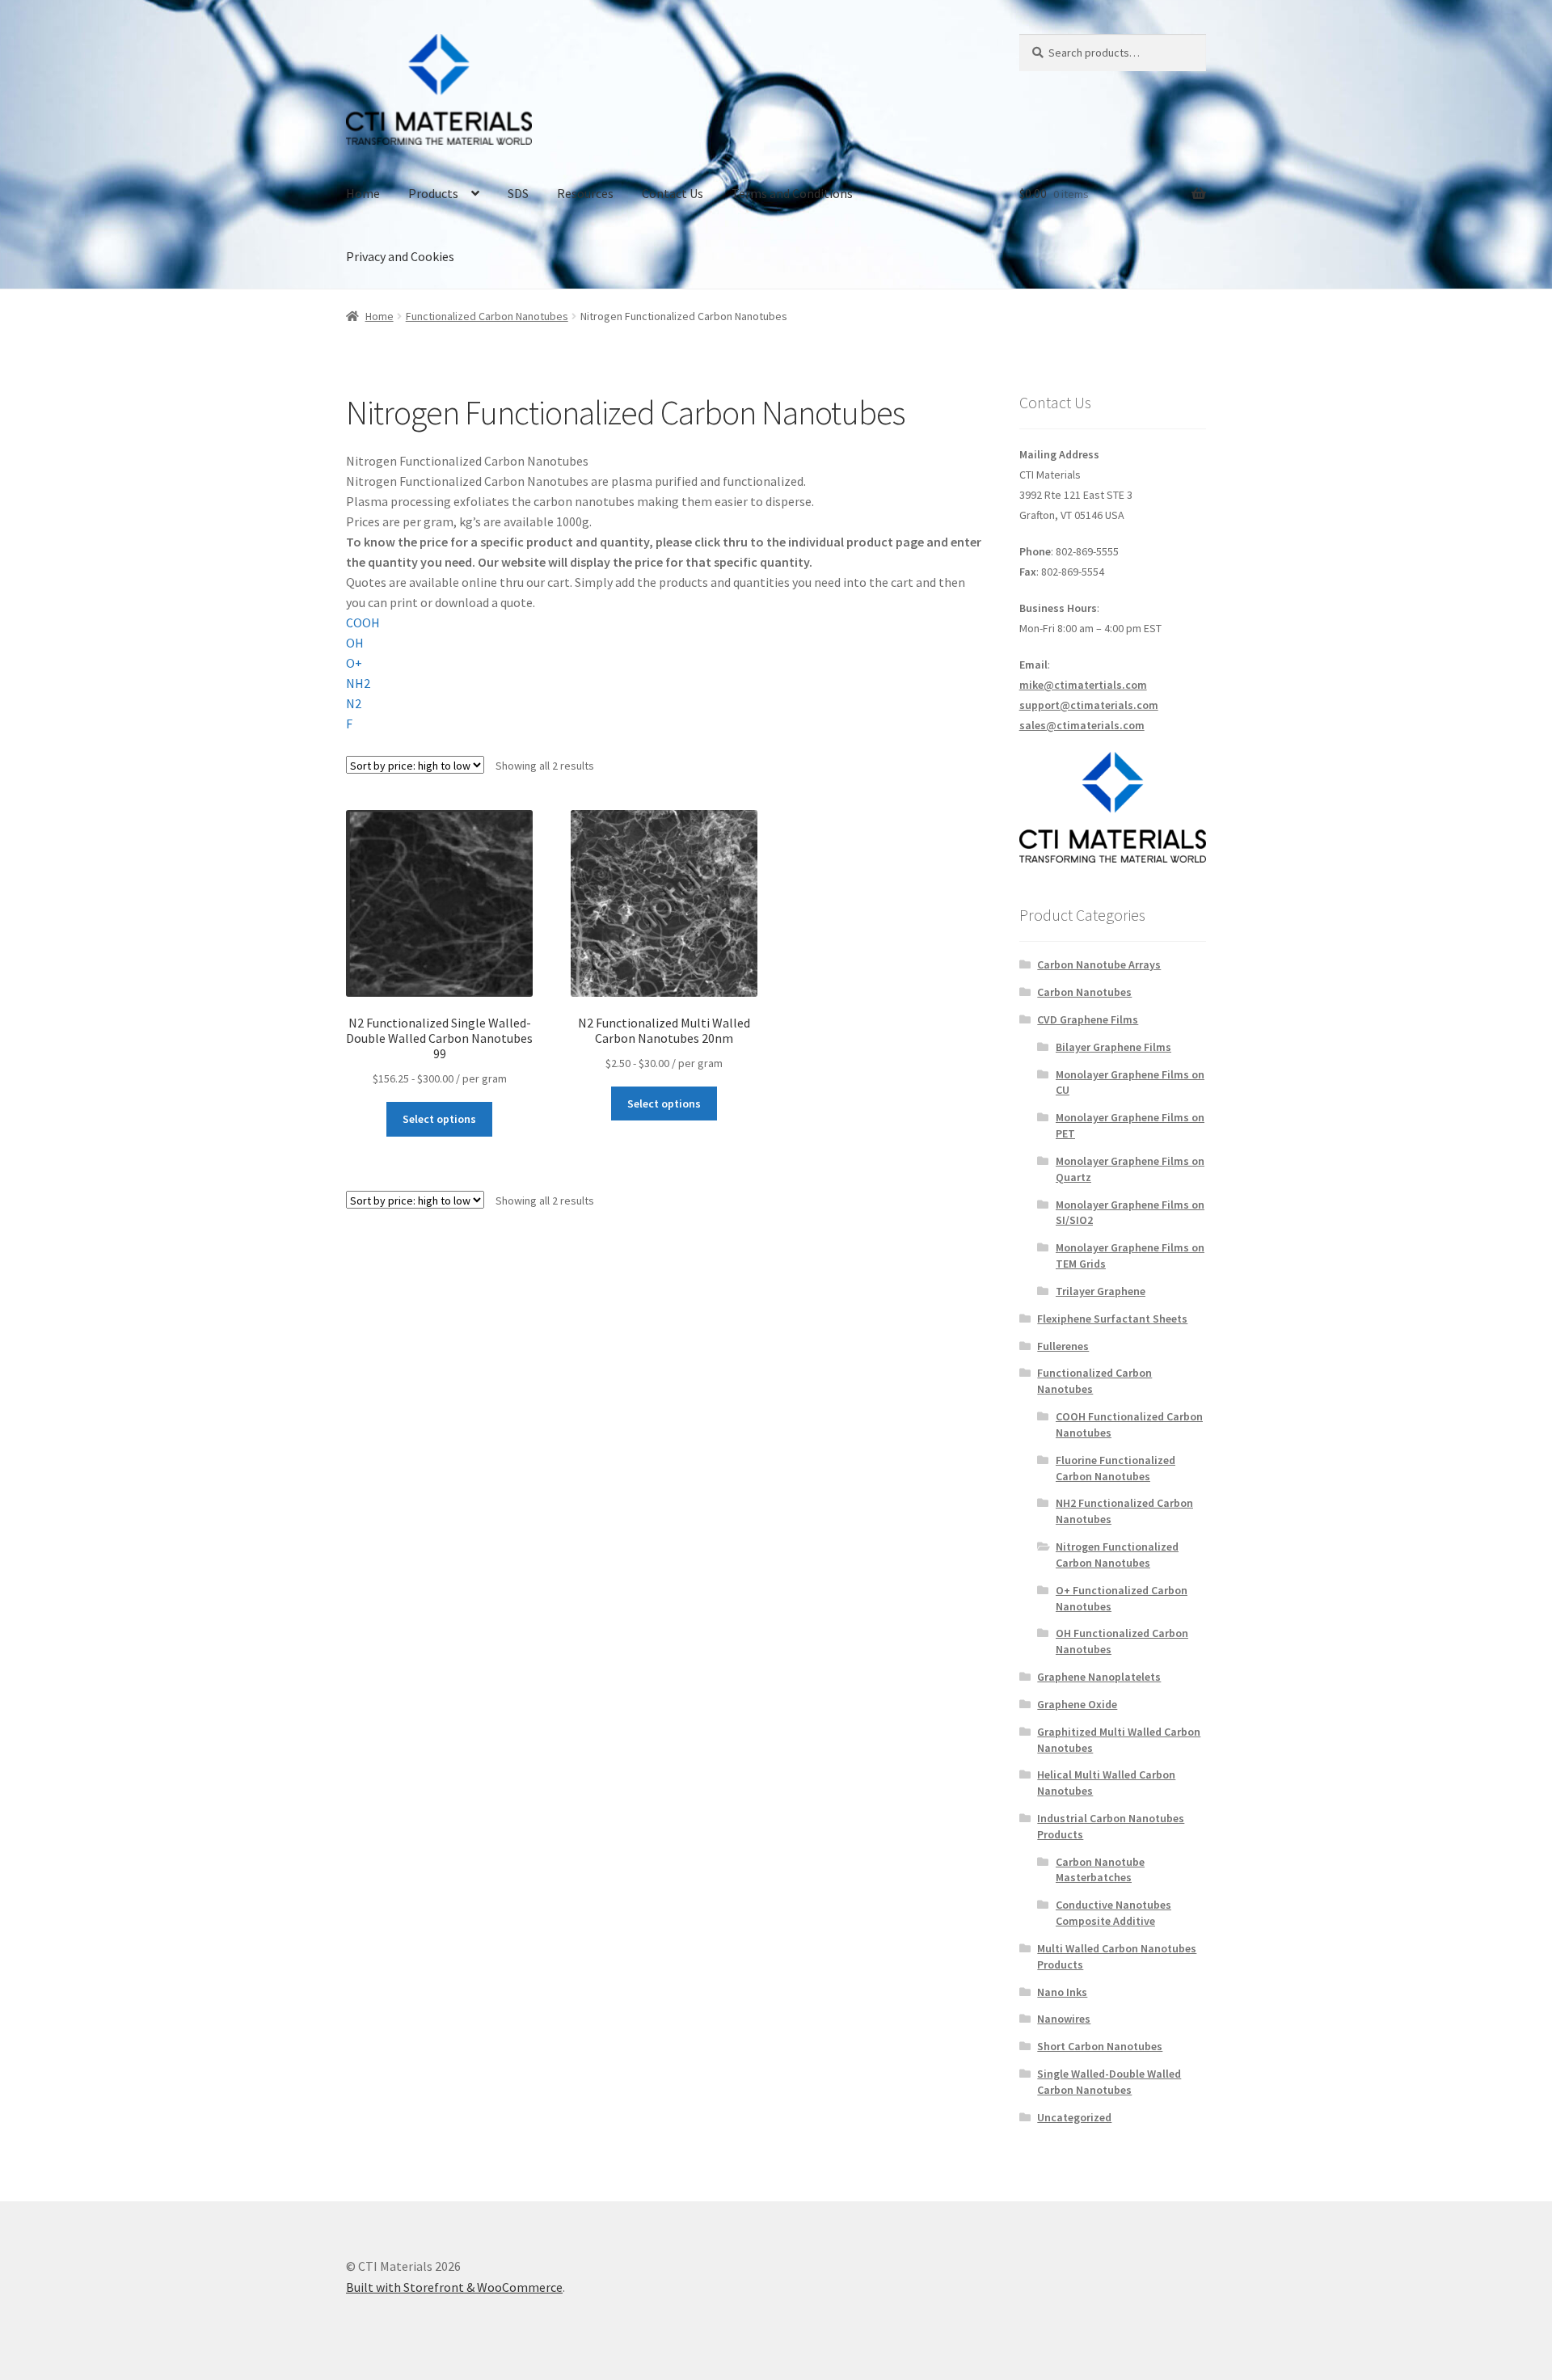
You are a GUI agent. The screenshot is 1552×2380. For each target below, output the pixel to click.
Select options (439, 1119)
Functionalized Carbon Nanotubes (487, 316)
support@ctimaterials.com (1089, 705)
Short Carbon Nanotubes (1100, 2046)
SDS (518, 193)
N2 (354, 703)
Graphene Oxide (1077, 1704)
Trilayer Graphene (1101, 1291)
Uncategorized (1074, 2117)
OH (355, 643)
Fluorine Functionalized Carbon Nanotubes (1115, 1468)
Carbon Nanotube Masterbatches (1100, 1870)
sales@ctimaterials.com (1082, 725)
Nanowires (1064, 2019)
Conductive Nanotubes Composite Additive (1113, 1913)
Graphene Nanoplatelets (1099, 1677)
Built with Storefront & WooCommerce (454, 2287)
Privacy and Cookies (400, 256)
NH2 (358, 683)
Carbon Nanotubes (1084, 992)
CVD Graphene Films (1088, 1019)
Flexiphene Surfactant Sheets (1112, 1319)
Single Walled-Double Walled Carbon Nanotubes (1109, 2082)
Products (433, 193)
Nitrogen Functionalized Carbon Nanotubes (1117, 1555)
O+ (354, 663)
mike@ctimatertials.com (1083, 685)
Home (363, 193)
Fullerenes (1063, 1346)
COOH (363, 622)
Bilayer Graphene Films (1113, 1047)
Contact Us (673, 193)
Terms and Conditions (792, 193)
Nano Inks (1062, 1992)
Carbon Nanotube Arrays (1099, 964)
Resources (585, 193)
